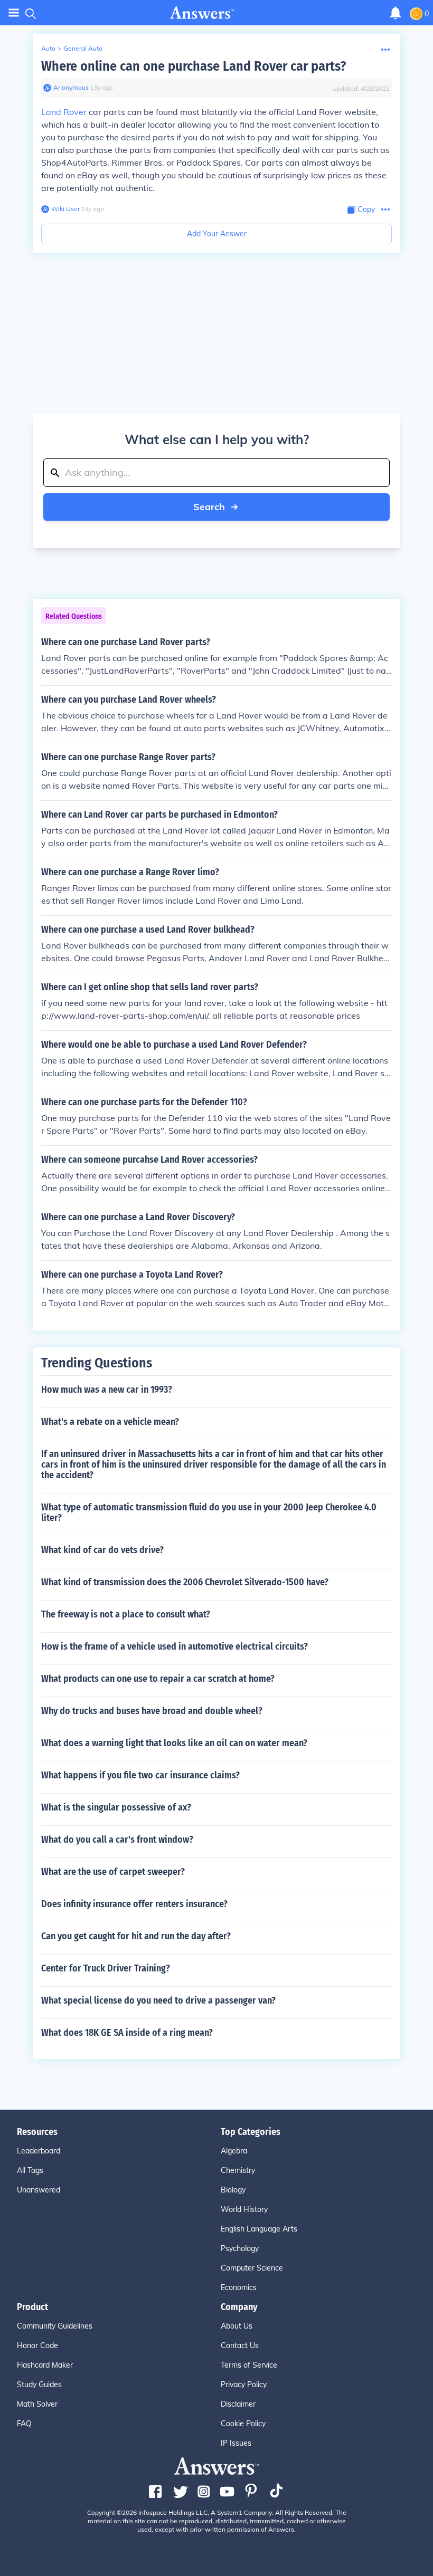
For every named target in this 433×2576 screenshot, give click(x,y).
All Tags (30, 2170)
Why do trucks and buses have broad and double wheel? (152, 1711)
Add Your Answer (217, 234)
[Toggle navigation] (14, 13)
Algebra (234, 2151)
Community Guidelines (55, 2326)
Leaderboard (39, 2151)
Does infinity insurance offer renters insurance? (134, 1904)
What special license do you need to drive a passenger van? (158, 2000)
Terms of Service (249, 2365)
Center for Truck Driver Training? (106, 1968)
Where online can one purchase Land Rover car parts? (194, 66)
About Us (237, 2326)
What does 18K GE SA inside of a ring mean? (127, 2033)
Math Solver (37, 2404)
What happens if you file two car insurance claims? (140, 1775)
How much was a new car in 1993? (107, 1390)
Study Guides (39, 2385)
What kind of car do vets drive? (102, 1550)
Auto (48, 48)
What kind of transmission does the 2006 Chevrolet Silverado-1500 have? (185, 1582)
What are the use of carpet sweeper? (113, 1872)
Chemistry (238, 2170)
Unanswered (39, 2190)
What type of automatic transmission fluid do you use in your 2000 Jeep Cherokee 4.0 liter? (209, 1512)
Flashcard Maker (45, 2365)
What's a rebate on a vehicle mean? (110, 1422)
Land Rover (64, 112)
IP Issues (236, 2443)
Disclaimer (238, 2404)
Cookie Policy (243, 2424)
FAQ (24, 2424)
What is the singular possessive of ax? (116, 1807)
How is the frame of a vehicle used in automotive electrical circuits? (175, 1646)
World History (244, 2209)
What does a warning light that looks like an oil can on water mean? (174, 1743)
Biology (233, 2190)
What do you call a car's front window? (117, 1840)
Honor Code (37, 2345)
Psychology (240, 2248)
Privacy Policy (244, 2385)
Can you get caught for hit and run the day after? (136, 1936)
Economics (239, 2287)
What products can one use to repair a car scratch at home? (158, 1679)
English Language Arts (259, 2229)
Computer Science (252, 2268)
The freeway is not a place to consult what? (126, 1614)
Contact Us (240, 2345)
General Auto (83, 48)
